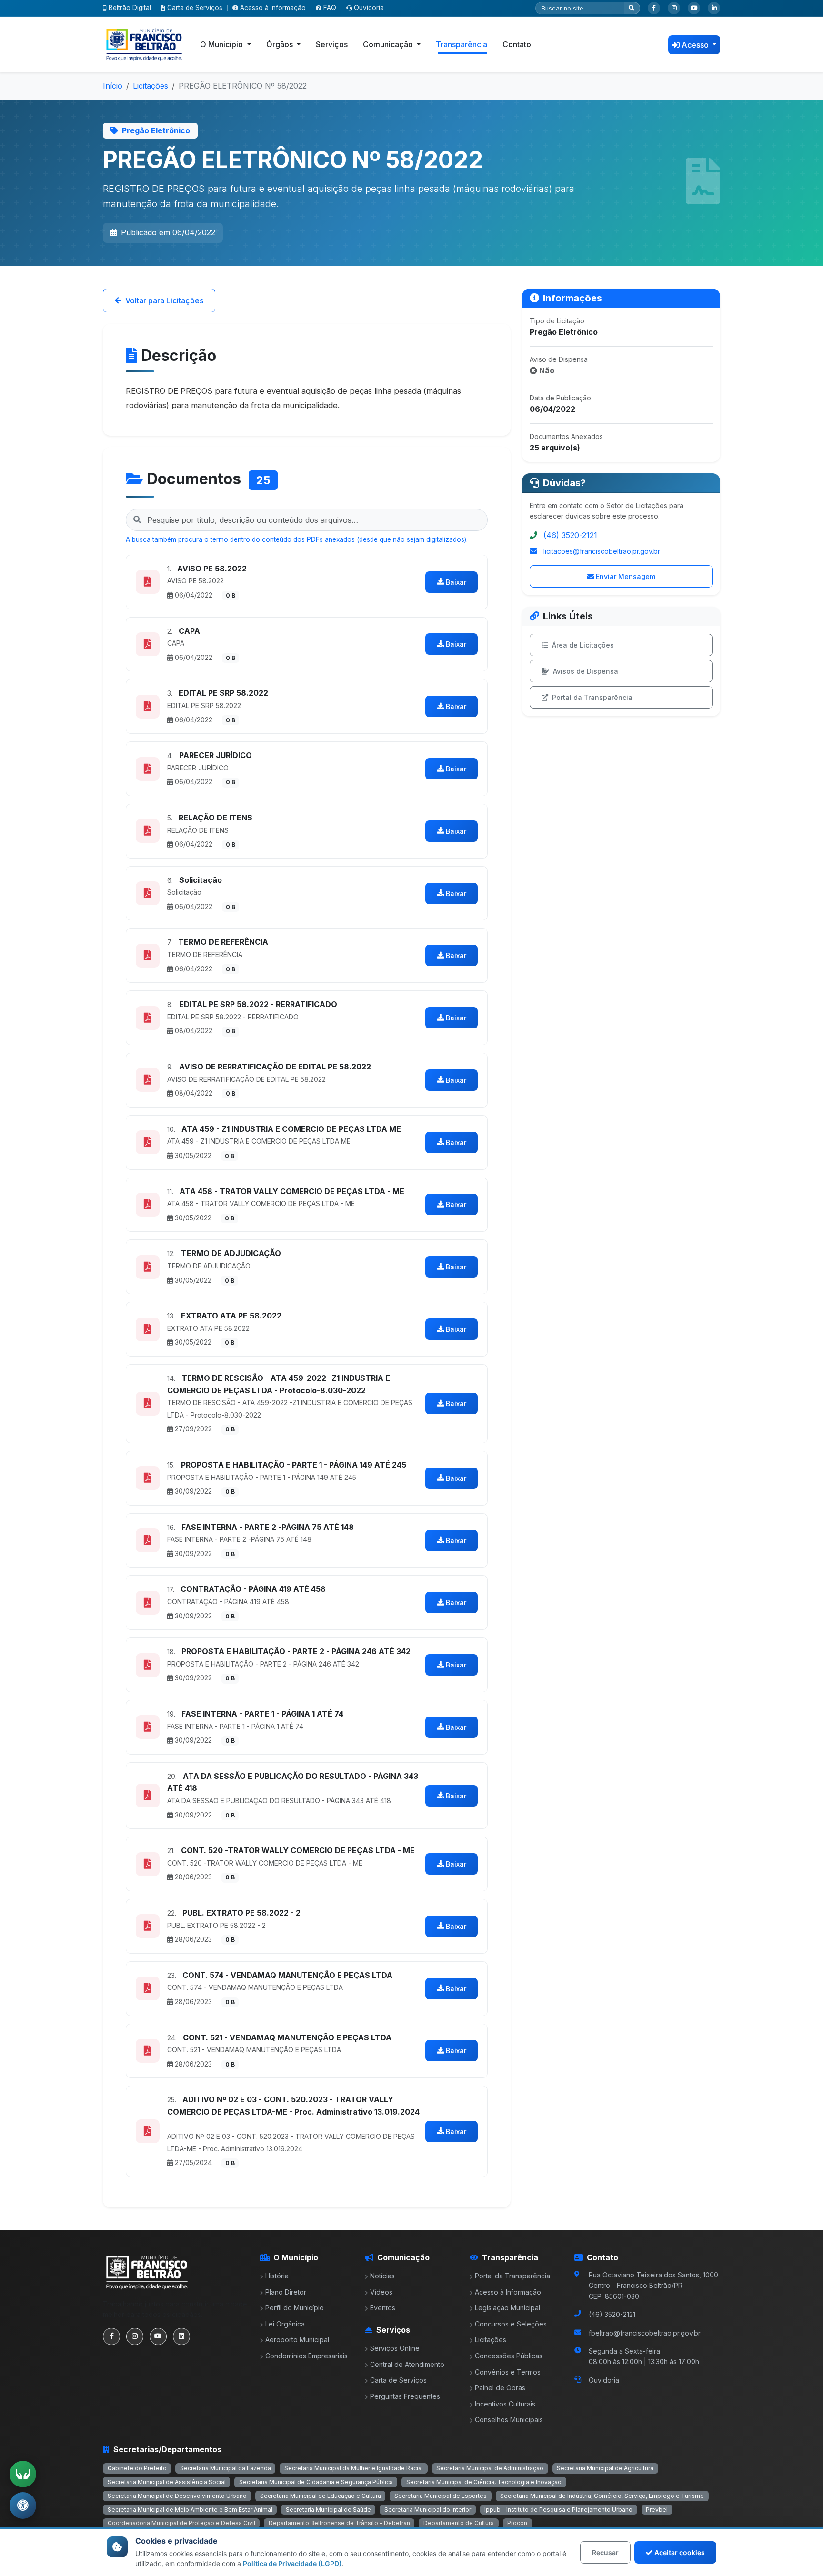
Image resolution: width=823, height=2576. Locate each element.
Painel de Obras (500, 2388)
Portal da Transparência (592, 697)
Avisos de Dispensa (586, 671)
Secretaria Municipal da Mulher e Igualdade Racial (354, 2468)
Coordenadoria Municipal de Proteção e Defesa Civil (181, 2523)
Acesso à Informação (273, 8)
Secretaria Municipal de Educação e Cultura (321, 2496)
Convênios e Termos (508, 2372)
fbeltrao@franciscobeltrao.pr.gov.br (645, 2333)
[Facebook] (654, 8)
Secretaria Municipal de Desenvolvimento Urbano (177, 2496)
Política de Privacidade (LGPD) (292, 2563)
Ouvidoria (369, 8)
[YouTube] (694, 8)
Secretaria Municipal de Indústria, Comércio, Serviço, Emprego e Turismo (602, 2496)
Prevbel (657, 2510)
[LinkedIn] (714, 8)
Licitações (151, 86)
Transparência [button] (462, 44)
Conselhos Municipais (509, 2420)
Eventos (383, 2308)
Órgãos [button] (281, 44)
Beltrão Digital (130, 8)
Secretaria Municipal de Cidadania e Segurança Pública (316, 2482)
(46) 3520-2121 (570, 535)
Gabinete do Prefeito (137, 2468)
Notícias (382, 2276)
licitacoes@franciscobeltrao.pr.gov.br (602, 551)
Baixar (456, 582)
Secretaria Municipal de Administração (490, 2468)
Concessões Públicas (509, 2356)
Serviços (332, 44)
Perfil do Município (295, 2308)
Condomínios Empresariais (306, 2356)
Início (113, 86)
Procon (517, 2523)
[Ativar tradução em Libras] (23, 2474)
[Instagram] (674, 8)
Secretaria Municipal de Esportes (441, 2496)
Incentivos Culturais (505, 2404)
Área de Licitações (583, 645)
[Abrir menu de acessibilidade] (23, 2506)
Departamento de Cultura (459, 2523)
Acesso (696, 45)
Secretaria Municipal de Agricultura (605, 2468)
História (277, 2276)
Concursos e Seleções (511, 2324)
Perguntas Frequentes (405, 2396)
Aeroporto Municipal (297, 2340)
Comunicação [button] (389, 44)
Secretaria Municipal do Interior (428, 2510)
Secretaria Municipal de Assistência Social (167, 2482)
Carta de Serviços (195, 8)
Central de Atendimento (407, 2364)
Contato (517, 44)
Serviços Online (395, 2348)
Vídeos (381, 2292)
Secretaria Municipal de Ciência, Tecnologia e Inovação (484, 2482)
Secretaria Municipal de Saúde (328, 2510)
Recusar (605, 2552)
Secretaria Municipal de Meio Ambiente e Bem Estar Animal (190, 2510)
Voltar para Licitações (164, 300)
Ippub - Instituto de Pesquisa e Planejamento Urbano (558, 2510)
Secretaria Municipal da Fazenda (226, 2468)
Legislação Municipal (507, 2308)
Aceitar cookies (680, 2552)
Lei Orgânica (285, 2324)
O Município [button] (222, 44)
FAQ (330, 8)
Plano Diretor (286, 2292)
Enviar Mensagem (626, 576)
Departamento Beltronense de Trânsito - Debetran (339, 2523)
